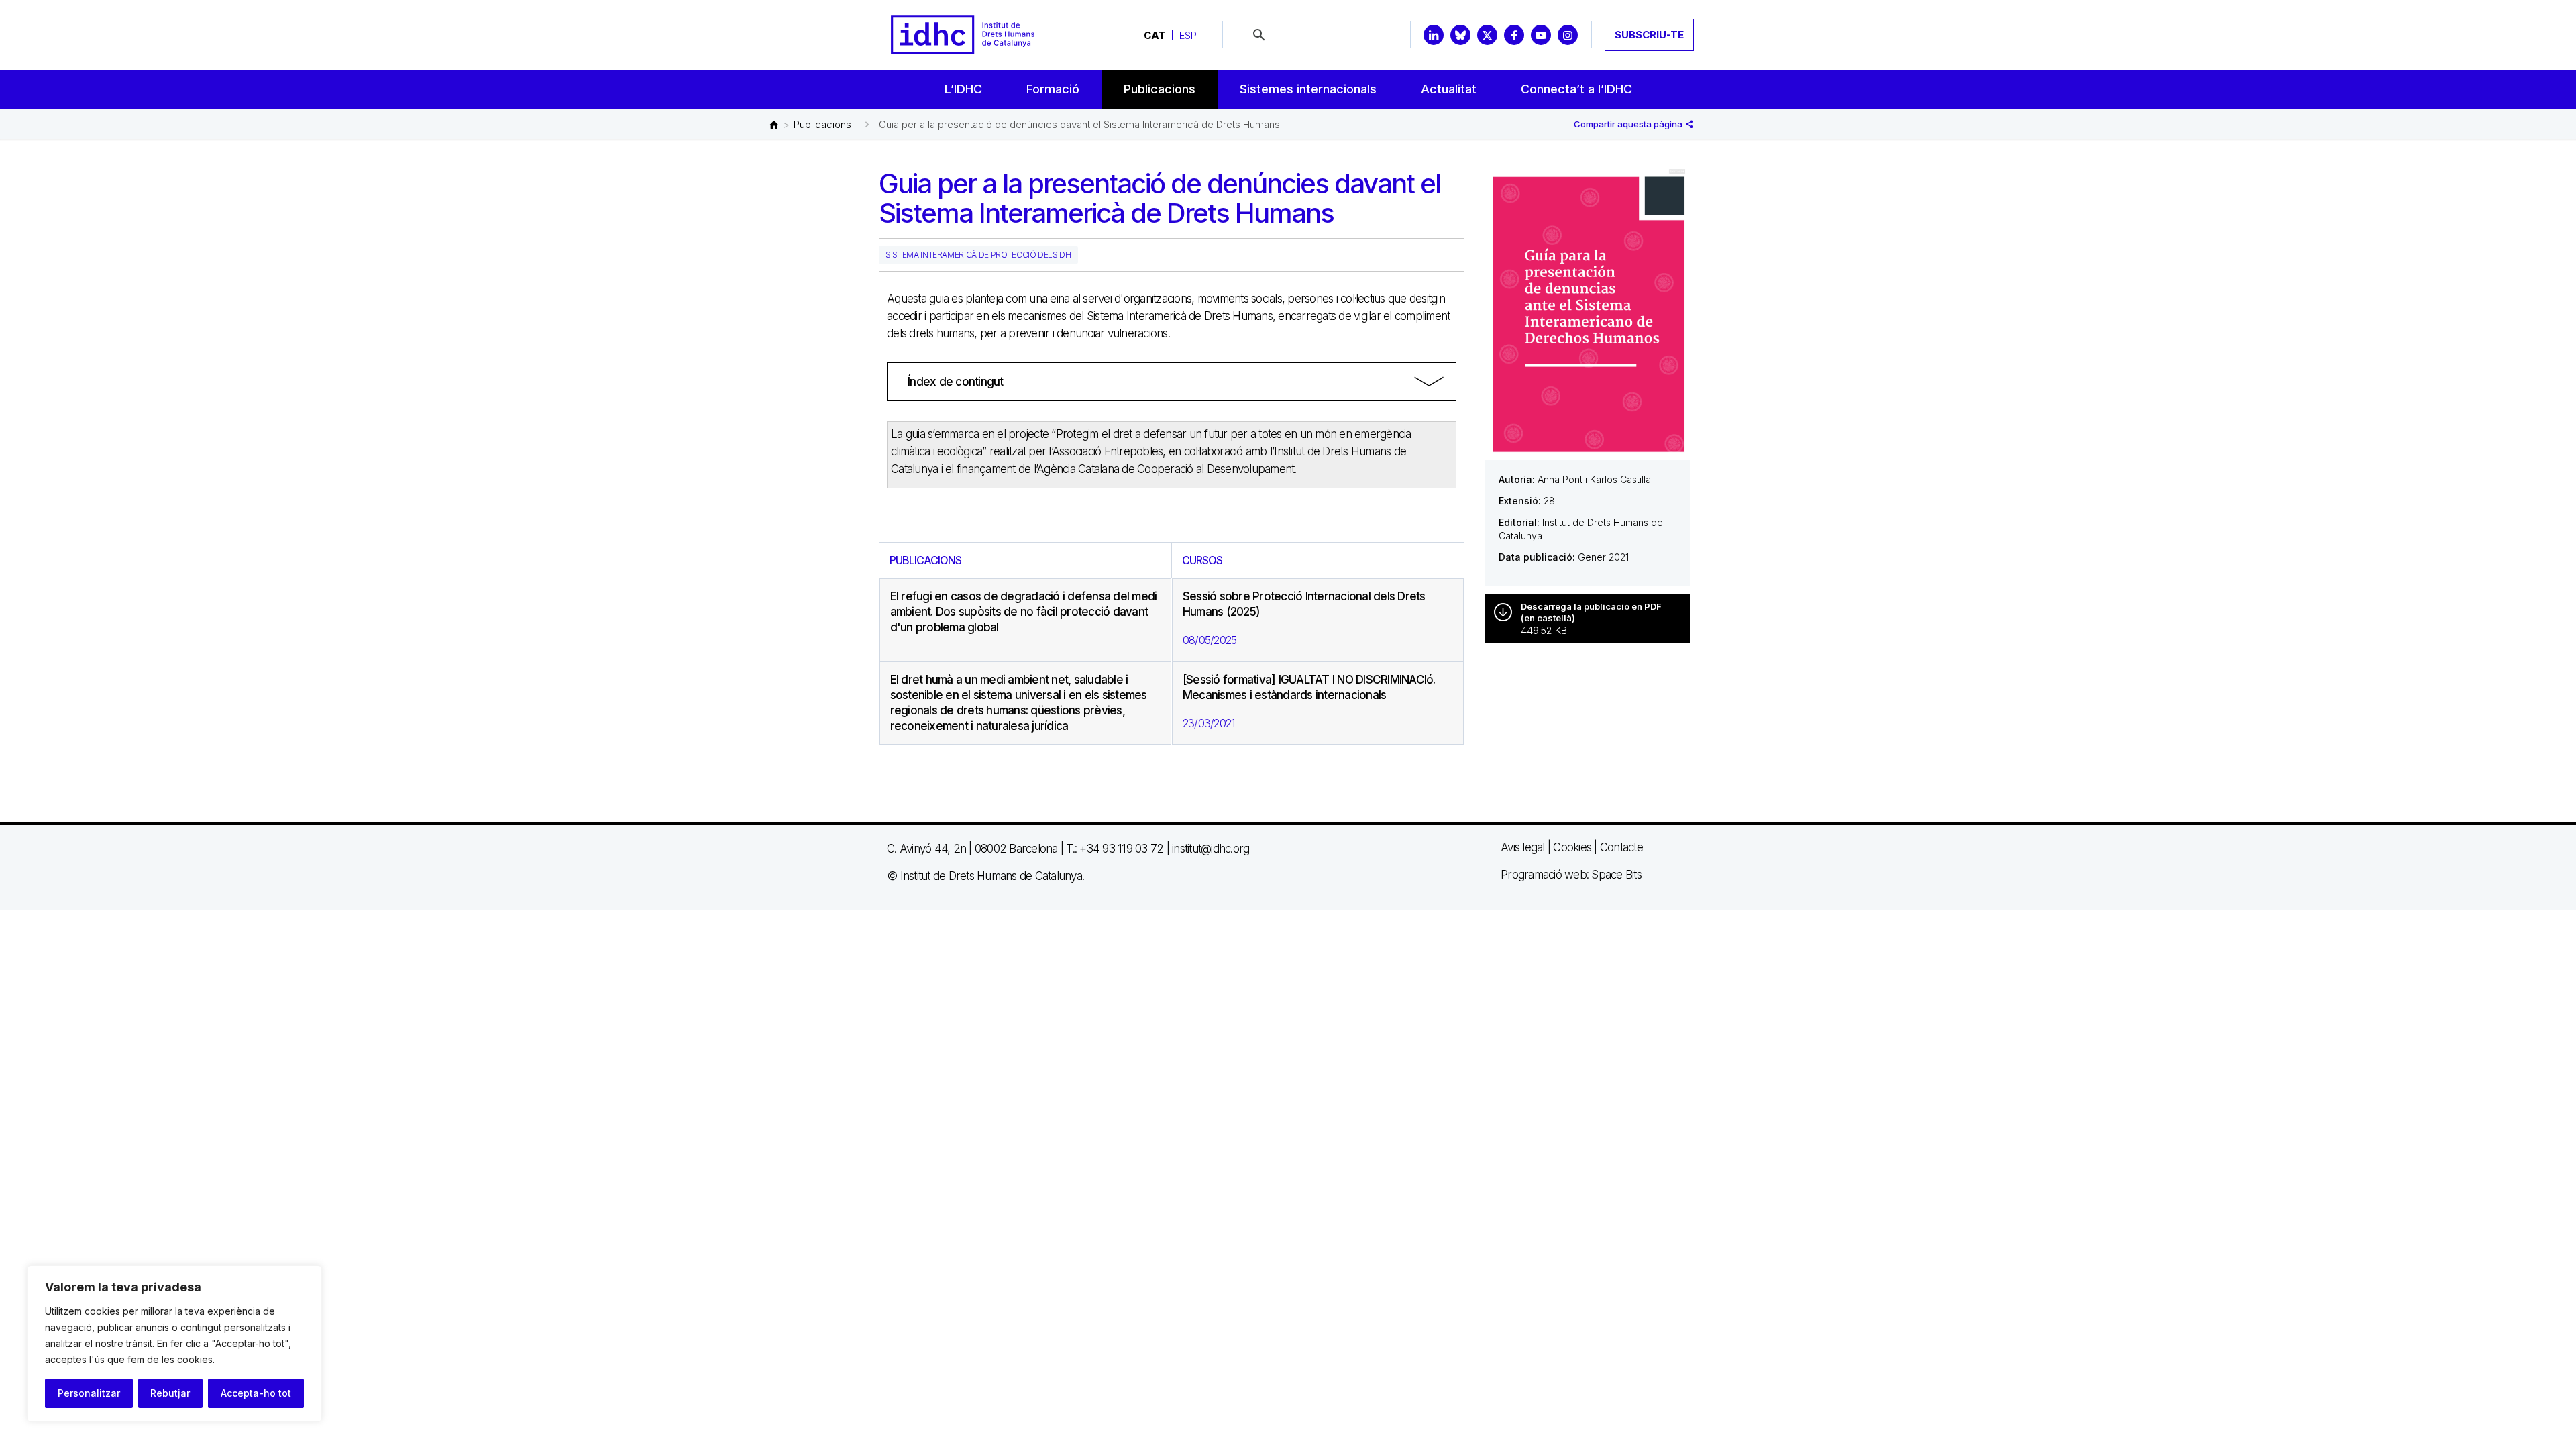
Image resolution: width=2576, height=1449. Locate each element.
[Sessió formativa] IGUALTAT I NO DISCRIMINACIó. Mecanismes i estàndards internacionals (1309, 687)
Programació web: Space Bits (1571, 875)
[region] (174, 1344)
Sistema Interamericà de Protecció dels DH (978, 255)
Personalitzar (89, 1393)
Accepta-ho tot (256, 1393)
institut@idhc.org (1211, 849)
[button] (1172, 382)
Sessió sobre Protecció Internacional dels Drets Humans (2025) (1304, 604)
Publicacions (822, 124)
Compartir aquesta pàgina (1629, 124)
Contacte (1621, 847)
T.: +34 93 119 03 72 (1115, 849)
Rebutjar (170, 1393)
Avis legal (1523, 847)
